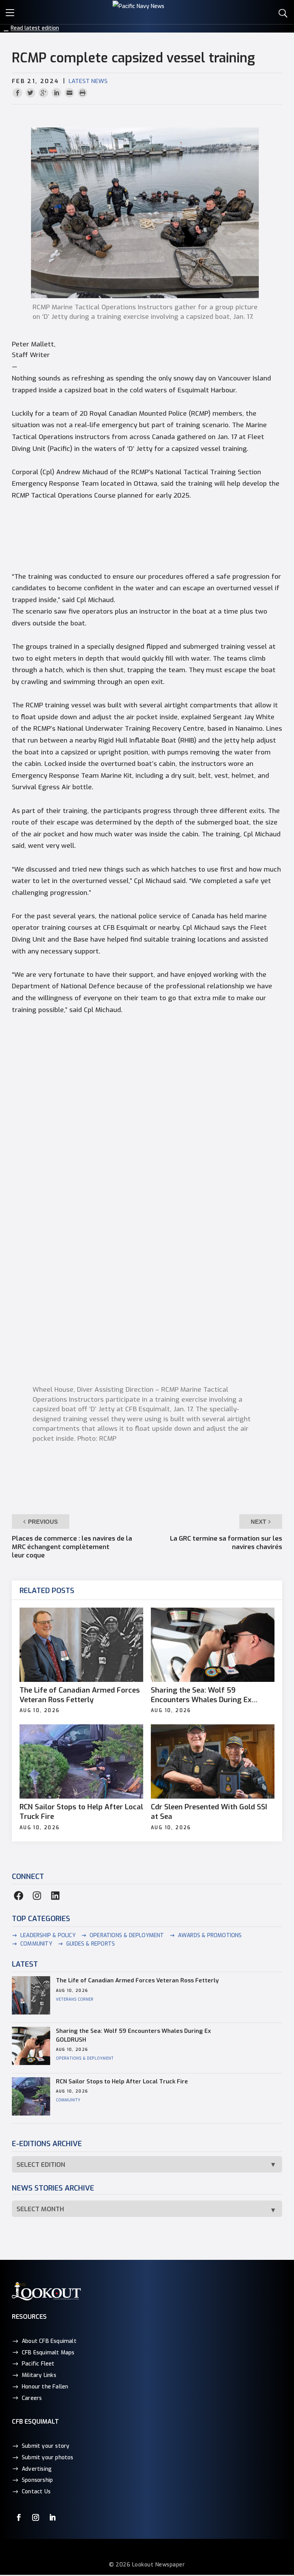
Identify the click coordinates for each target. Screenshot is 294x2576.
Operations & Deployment (127, 1935)
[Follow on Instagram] (36, 2517)
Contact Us (36, 2492)
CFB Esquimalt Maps (48, 2353)
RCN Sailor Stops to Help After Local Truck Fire (81, 1812)
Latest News (88, 81)
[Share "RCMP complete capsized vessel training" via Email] (70, 93)
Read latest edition (35, 28)
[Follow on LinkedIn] (52, 2517)
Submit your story (46, 2446)
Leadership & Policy (48, 1935)
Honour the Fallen (45, 2387)
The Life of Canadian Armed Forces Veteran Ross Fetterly (80, 1695)
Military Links (39, 2375)
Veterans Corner (75, 1999)
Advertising (37, 2469)
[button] (11, 11)
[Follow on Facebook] (19, 2517)
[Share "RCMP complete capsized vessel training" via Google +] (44, 93)
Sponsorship (37, 2480)
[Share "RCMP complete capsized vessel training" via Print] (82, 93)
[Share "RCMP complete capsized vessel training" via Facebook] (18, 93)
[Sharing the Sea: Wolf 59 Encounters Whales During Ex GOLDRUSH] (213, 1645)
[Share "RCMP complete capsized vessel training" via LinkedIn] (57, 93)
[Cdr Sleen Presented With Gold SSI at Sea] (213, 1761)
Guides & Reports (91, 1944)
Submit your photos (48, 2458)
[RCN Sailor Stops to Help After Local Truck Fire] (81, 1761)
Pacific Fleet (38, 2364)
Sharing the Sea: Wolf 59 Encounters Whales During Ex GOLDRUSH (201, 1695)
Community (36, 1944)
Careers (32, 2398)
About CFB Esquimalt (49, 2341)
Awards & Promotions (210, 1935)
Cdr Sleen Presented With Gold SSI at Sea (209, 1812)
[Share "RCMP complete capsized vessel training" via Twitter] (31, 93)
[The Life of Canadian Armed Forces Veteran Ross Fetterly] (81, 1645)
